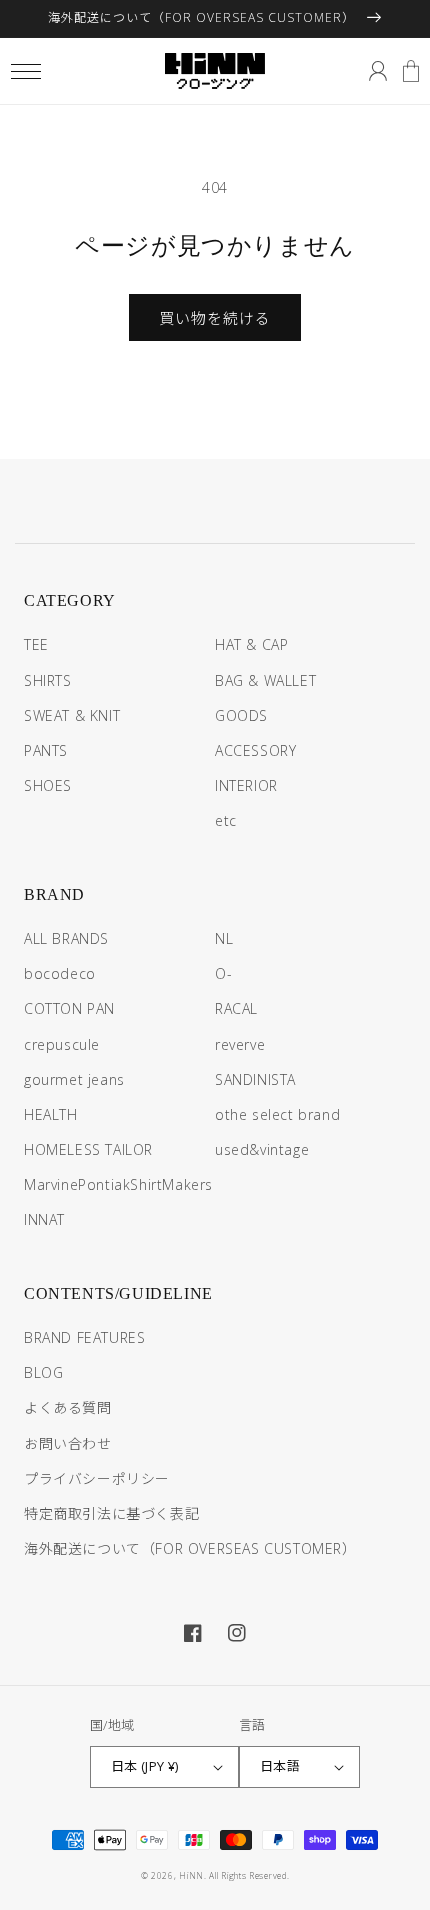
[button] (25, 71)
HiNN (191, 1875)
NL (224, 938)
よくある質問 (68, 1407)
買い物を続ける (215, 318)
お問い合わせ (68, 1443)
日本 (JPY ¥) (145, 1766)
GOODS (241, 715)
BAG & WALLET (265, 680)
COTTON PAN (69, 1008)
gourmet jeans (74, 1079)
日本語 (280, 1766)
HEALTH (51, 1114)
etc (226, 820)
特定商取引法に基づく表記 (111, 1513)
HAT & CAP (251, 644)
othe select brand (277, 1114)
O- (223, 973)
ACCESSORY (255, 750)
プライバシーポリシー (97, 1478)
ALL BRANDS (66, 938)
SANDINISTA (255, 1079)
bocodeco (60, 973)
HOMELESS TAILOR (88, 1149)
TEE (36, 644)
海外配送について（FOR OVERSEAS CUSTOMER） (190, 1548)
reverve (240, 1044)
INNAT (44, 1219)
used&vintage (262, 1149)
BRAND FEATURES (84, 1337)
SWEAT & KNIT (72, 715)
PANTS (46, 750)
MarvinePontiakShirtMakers (118, 1184)
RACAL (236, 1008)
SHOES (48, 785)
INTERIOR (246, 785)
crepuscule (62, 1044)
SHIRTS (48, 680)
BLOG (43, 1372)
